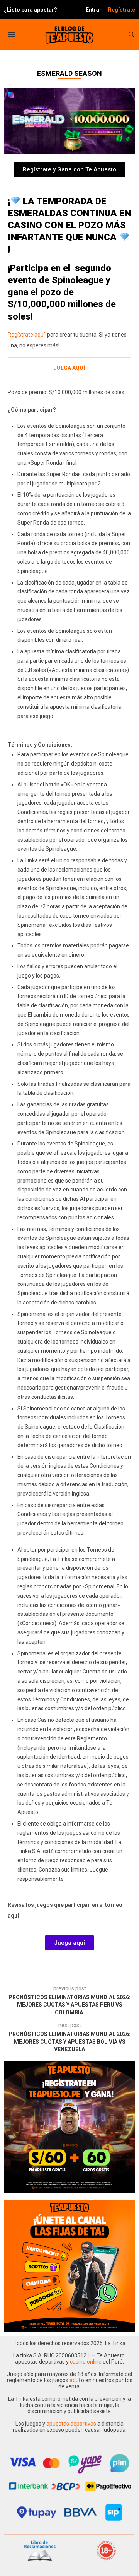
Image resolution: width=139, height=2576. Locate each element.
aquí (75, 2380)
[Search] (131, 35)
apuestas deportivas (72, 2424)
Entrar (94, 10)
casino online (86, 2362)
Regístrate (122, 10)
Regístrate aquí (27, 335)
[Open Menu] (11, 35)
